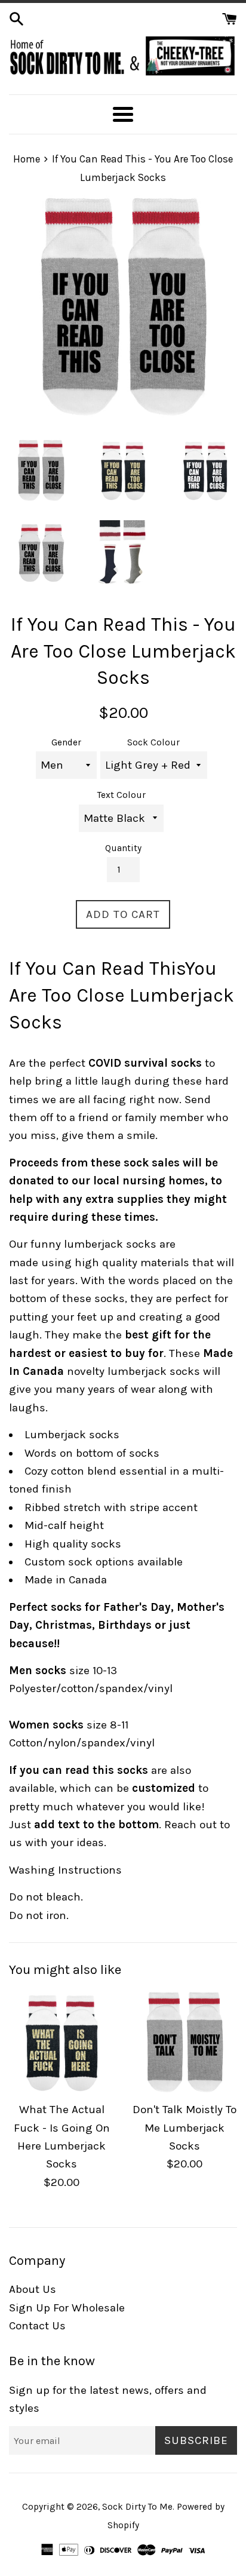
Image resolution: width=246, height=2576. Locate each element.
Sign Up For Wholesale (67, 2308)
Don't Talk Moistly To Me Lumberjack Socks (184, 2128)
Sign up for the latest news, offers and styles (108, 2399)
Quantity (123, 848)
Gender (66, 742)
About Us (33, 2289)
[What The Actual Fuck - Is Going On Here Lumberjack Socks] (61, 2042)
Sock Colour (153, 742)
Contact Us (37, 2326)
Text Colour (122, 795)
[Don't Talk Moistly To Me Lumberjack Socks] (184, 2042)
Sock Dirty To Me (137, 2507)
